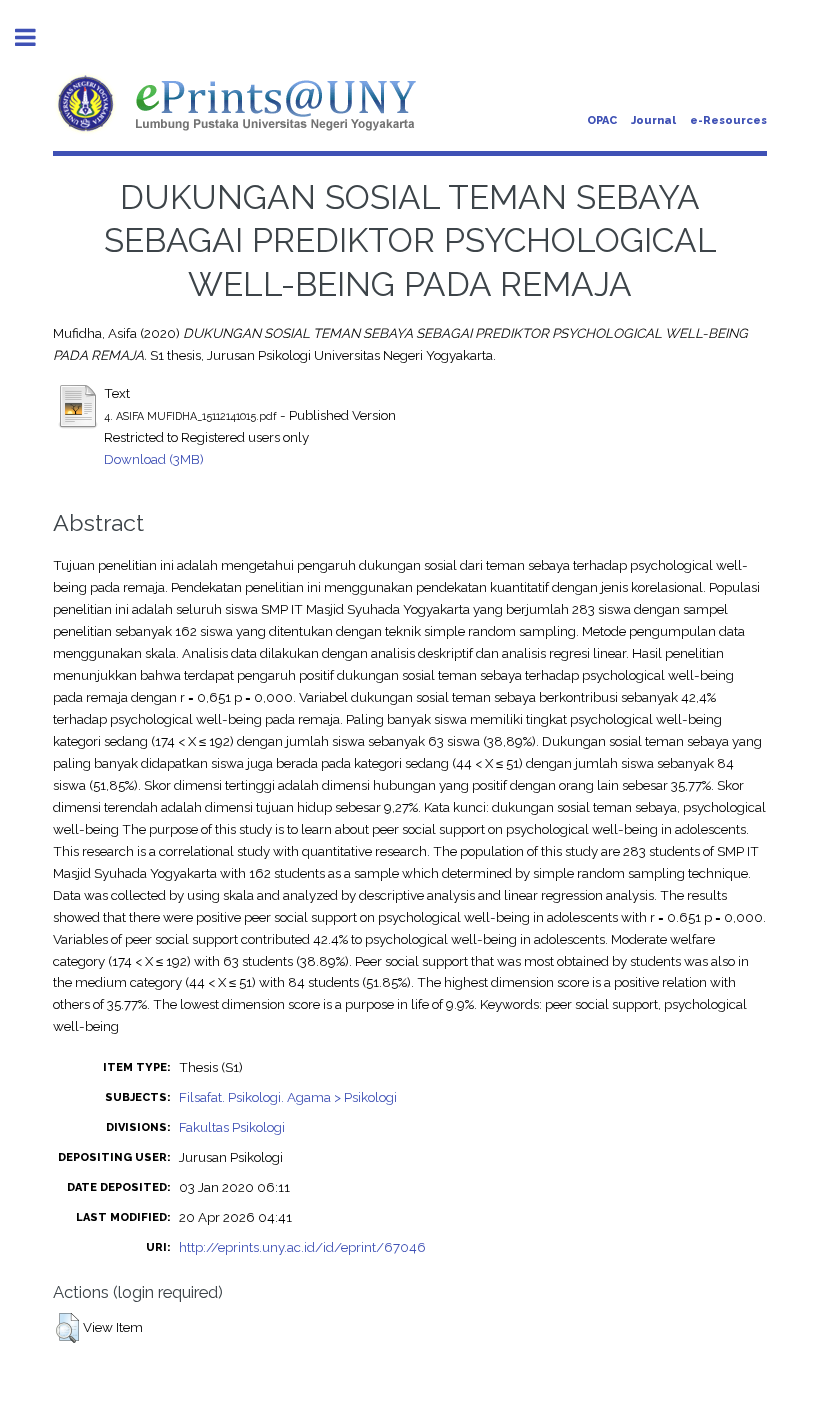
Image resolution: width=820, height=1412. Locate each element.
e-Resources (728, 120)
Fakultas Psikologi (232, 1127)
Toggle (36, 37)
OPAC (602, 120)
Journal (653, 120)
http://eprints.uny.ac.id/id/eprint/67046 (302, 1247)
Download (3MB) (154, 459)
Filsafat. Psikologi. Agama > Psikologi (288, 1097)
